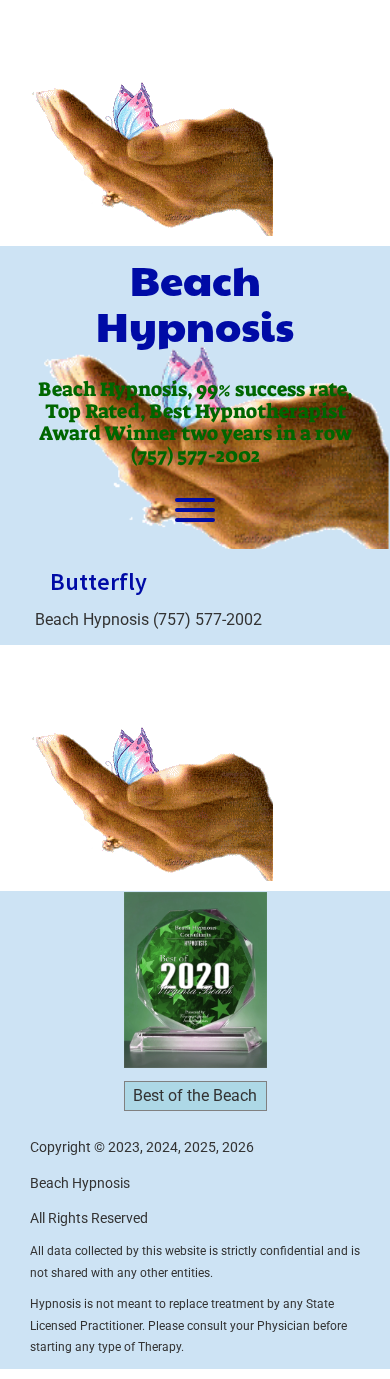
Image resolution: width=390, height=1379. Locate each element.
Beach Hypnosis (195, 302)
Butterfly (98, 581)
